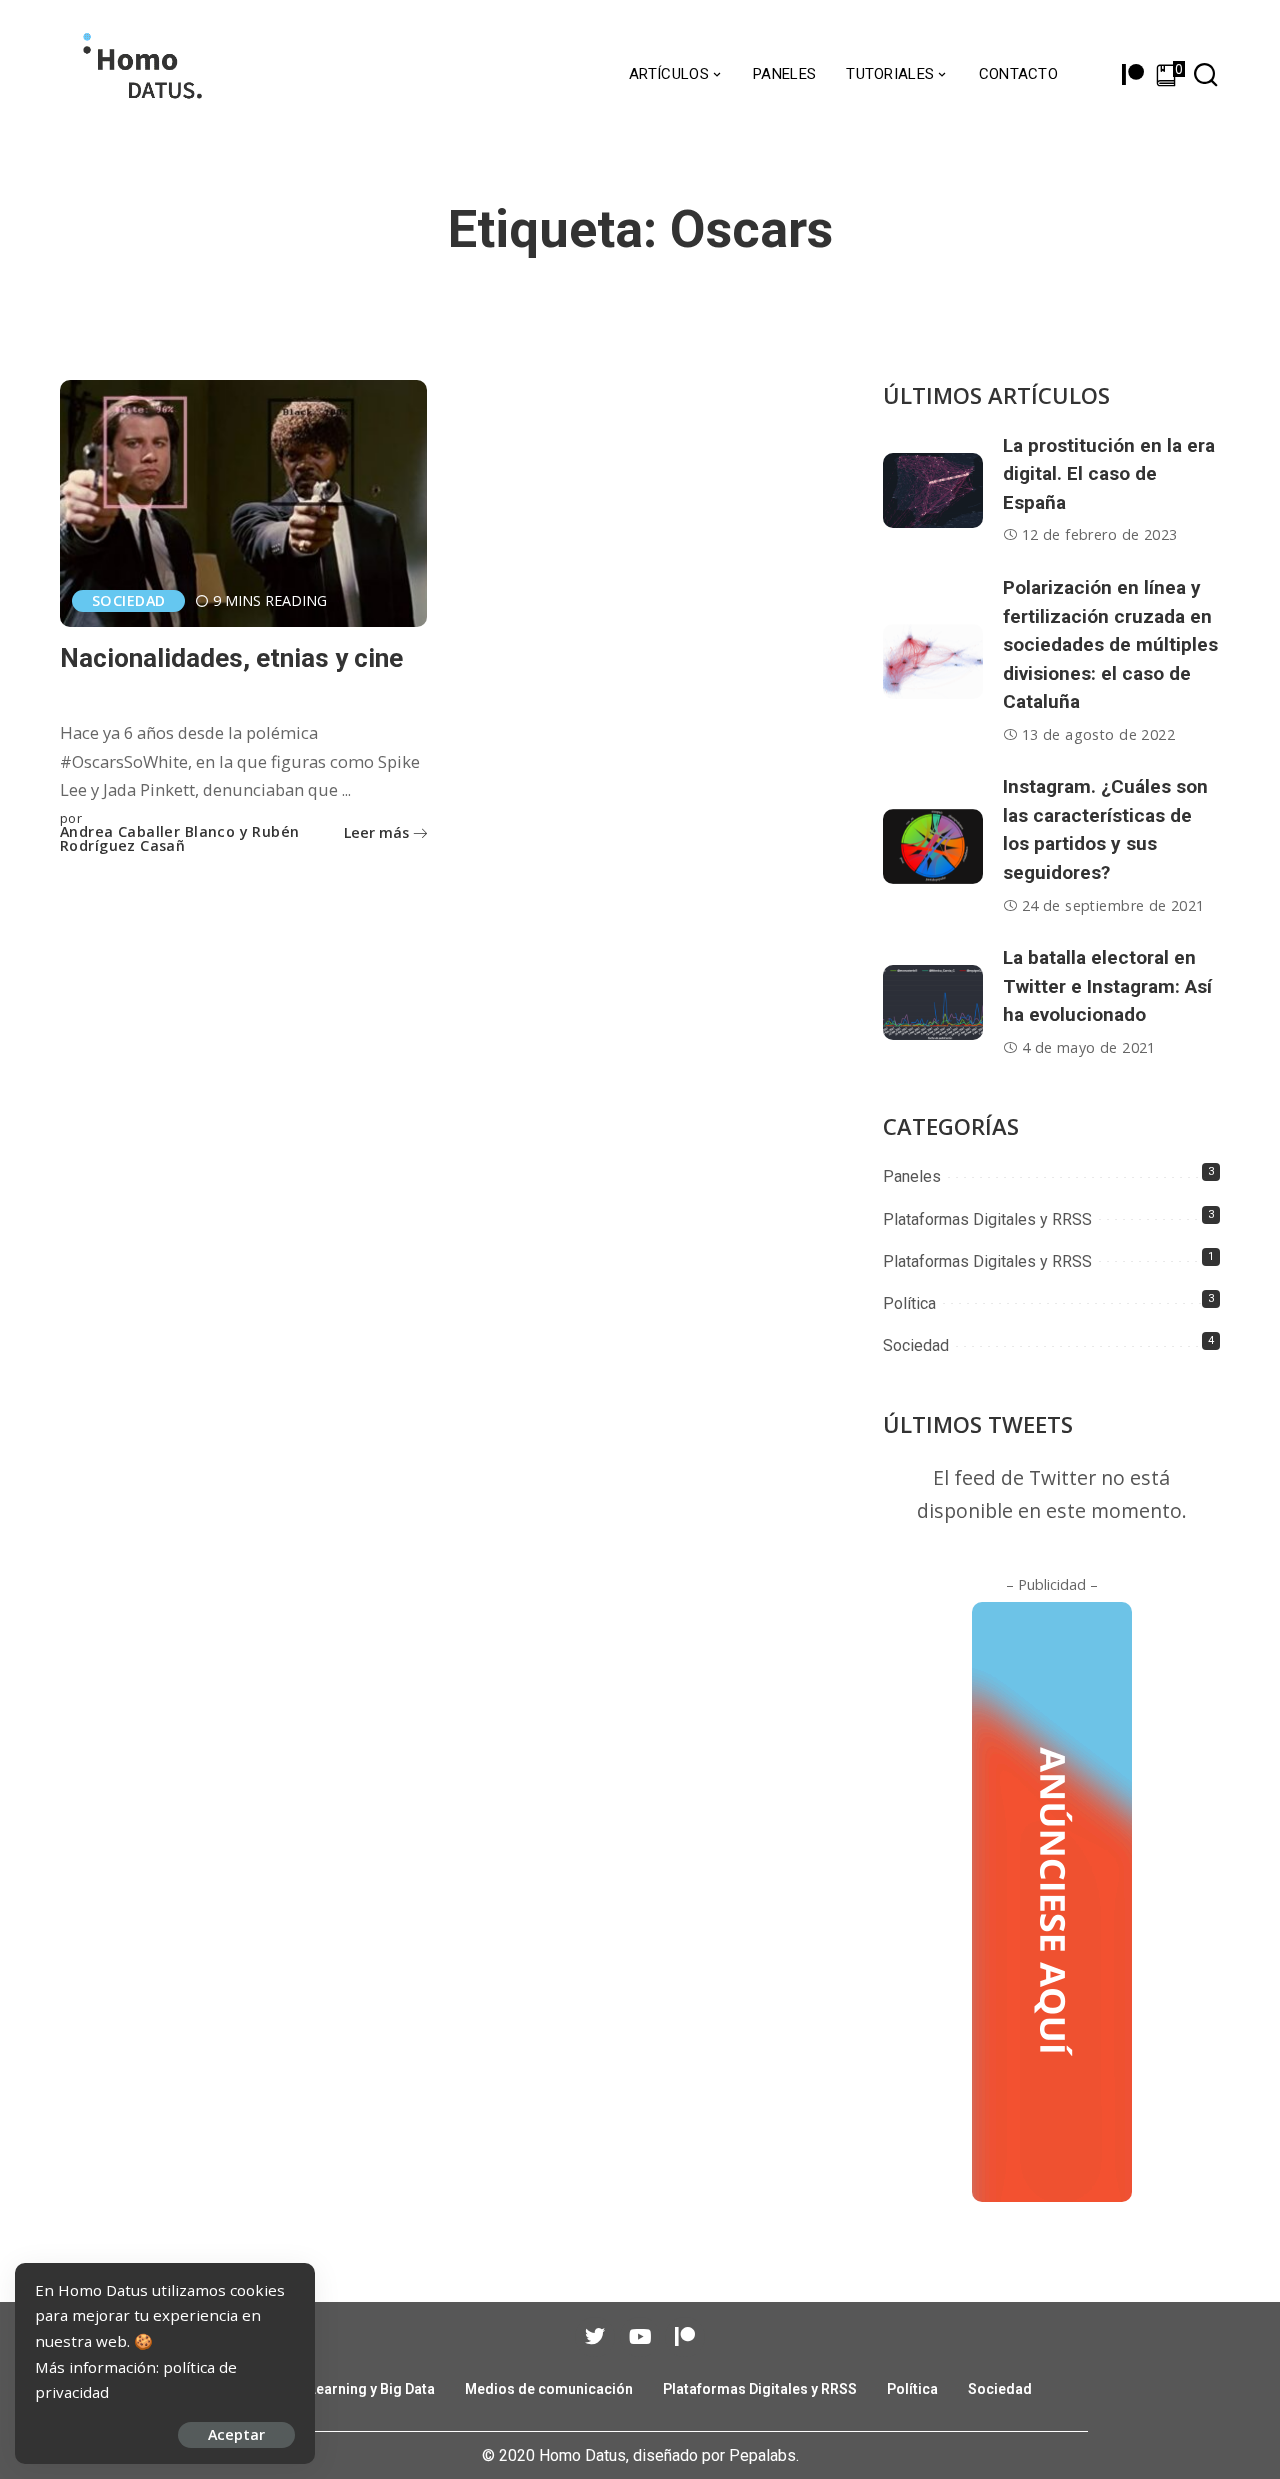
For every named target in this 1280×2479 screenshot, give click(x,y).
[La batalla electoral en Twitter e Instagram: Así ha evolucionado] (933, 1002)
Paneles (912, 1176)
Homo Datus (582, 2455)
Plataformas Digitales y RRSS (987, 1219)
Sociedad (128, 600)
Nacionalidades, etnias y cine (231, 658)
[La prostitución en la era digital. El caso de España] (933, 490)
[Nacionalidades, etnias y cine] (243, 504)
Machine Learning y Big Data (342, 2389)
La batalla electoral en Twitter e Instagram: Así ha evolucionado (1107, 986)
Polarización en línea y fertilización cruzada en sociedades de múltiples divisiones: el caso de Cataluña (1110, 644)
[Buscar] (1206, 75)
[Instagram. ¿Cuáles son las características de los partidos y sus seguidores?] (933, 846)
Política (909, 1303)
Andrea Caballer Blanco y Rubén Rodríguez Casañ (180, 839)
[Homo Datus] (141, 75)
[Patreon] (1133, 75)
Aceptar (236, 2434)
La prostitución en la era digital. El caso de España (1109, 474)
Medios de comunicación (549, 2389)
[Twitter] (595, 2337)
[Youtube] (640, 2337)
